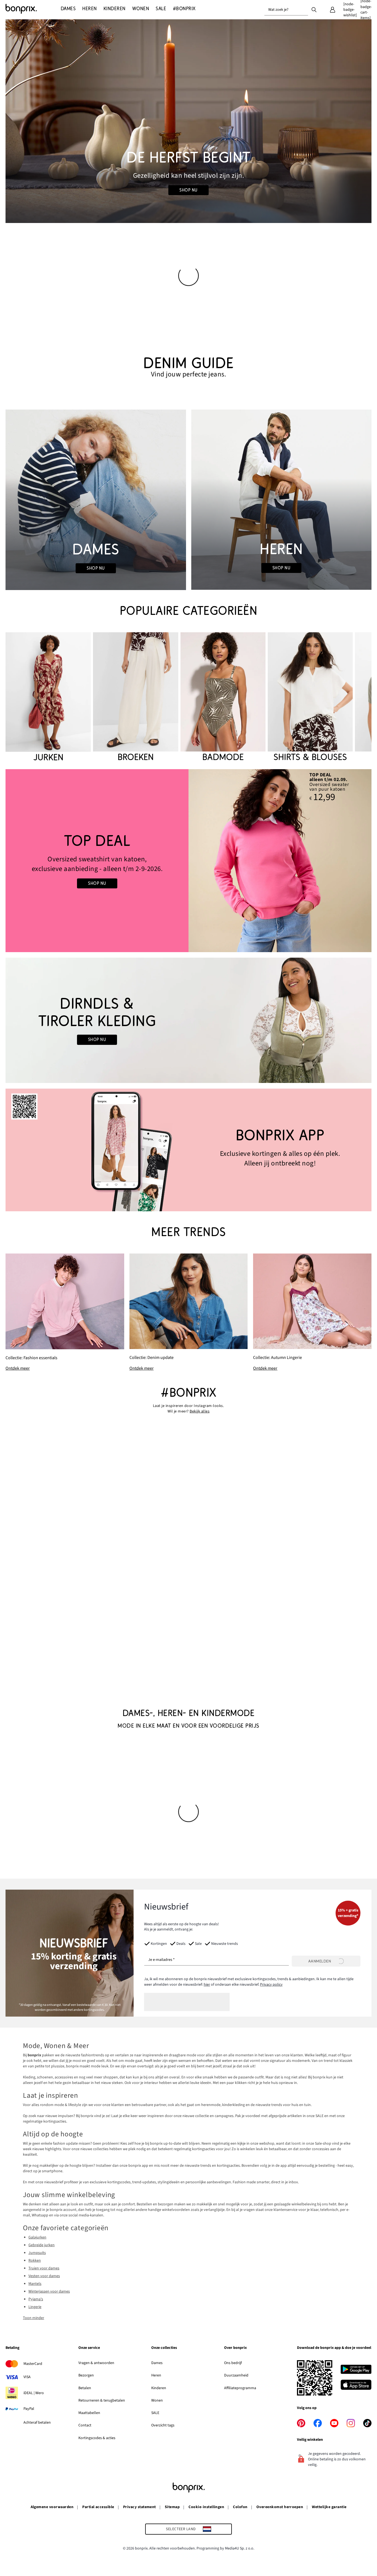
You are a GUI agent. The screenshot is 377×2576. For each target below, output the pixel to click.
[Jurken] (48, 698)
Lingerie (35, 2307)
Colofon (240, 2507)
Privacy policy (271, 1985)
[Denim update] (189, 1312)
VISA (27, 2377)
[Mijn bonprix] (333, 10)
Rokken (35, 2261)
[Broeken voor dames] (136, 698)
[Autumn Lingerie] (312, 1312)
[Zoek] (314, 9)
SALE (155, 2413)
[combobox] (286, 10)
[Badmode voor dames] (223, 698)
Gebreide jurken (42, 2245)
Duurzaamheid (236, 2375)
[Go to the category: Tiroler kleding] (189, 1020)
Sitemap (172, 2507)
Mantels (35, 2284)
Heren (156, 2375)
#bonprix (189, 1393)
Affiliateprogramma (240, 2388)
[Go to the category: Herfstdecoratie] (189, 121)
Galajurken (37, 2237)
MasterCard (33, 2364)
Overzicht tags (163, 2425)
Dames (157, 2363)
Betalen (85, 2388)
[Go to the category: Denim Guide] (189, 367)
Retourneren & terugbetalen (102, 2400)
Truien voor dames (44, 2268)
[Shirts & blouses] (310, 698)
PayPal (29, 2409)
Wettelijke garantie (329, 2507)
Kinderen (159, 2388)
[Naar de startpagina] (33, 9)
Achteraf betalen (37, 2423)
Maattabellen (89, 2413)
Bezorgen (86, 2375)
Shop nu (188, 190)
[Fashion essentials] (65, 1313)
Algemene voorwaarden (52, 2507)
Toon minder (34, 2318)
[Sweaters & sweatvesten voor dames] (97, 861)
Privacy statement (140, 2507)
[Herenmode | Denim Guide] (281, 500)
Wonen (157, 2400)
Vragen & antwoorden (96, 2363)
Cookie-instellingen (206, 2507)
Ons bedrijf (233, 2363)
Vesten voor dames (44, 2276)
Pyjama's (36, 2299)
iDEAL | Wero (34, 2393)
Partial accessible (98, 2507)
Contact (85, 2425)
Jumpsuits (37, 2253)
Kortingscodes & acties (97, 2438)
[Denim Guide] (96, 500)
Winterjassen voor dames (49, 2291)
